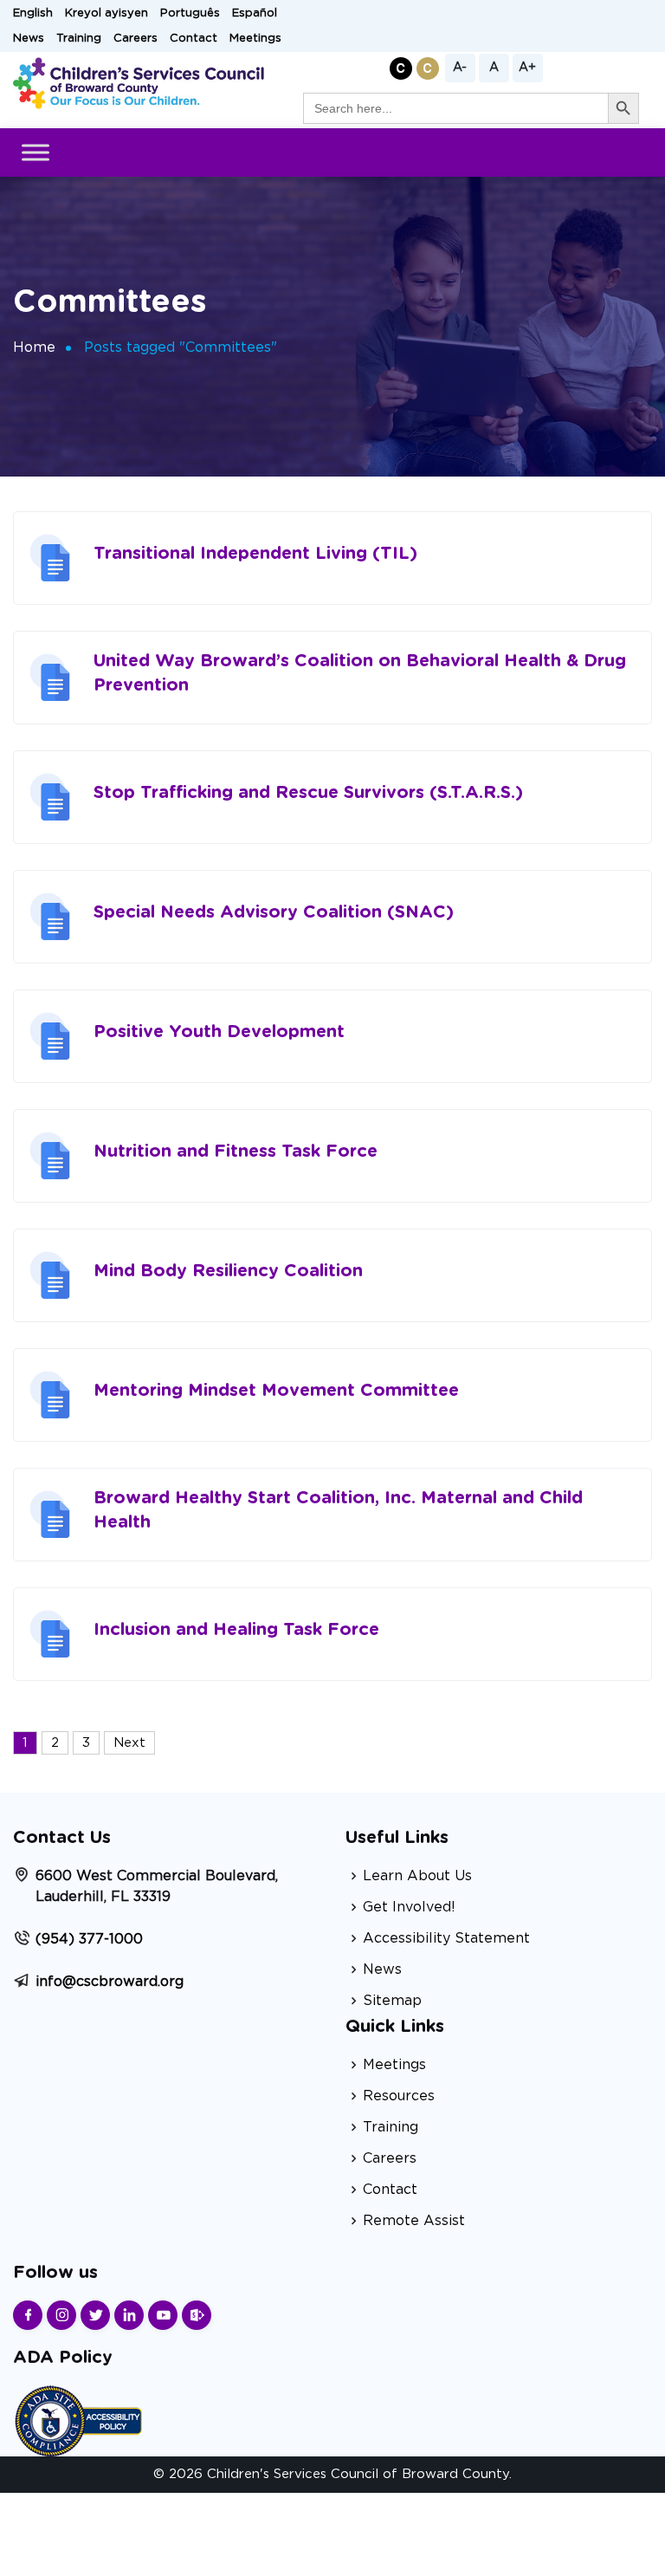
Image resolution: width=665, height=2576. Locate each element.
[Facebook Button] (28, 2315)
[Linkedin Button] (129, 2315)
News (29, 39)
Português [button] (190, 13)
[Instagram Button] (61, 2315)
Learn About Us (417, 1876)
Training (79, 39)
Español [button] (255, 13)
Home (34, 347)
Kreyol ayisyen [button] (107, 13)
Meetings (255, 39)
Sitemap (392, 2001)
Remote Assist (414, 2221)
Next (129, 1743)
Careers (136, 39)
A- (460, 68)
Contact (194, 39)
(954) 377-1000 (89, 1939)
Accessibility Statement (446, 1938)
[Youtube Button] (163, 2315)
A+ (527, 68)
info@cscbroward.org (110, 1982)
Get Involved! (409, 1907)
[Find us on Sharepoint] (197, 2315)
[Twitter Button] (95, 2315)
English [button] (33, 13)
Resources (399, 2096)
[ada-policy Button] (78, 2419)
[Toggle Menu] (36, 152)
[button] (401, 68)
